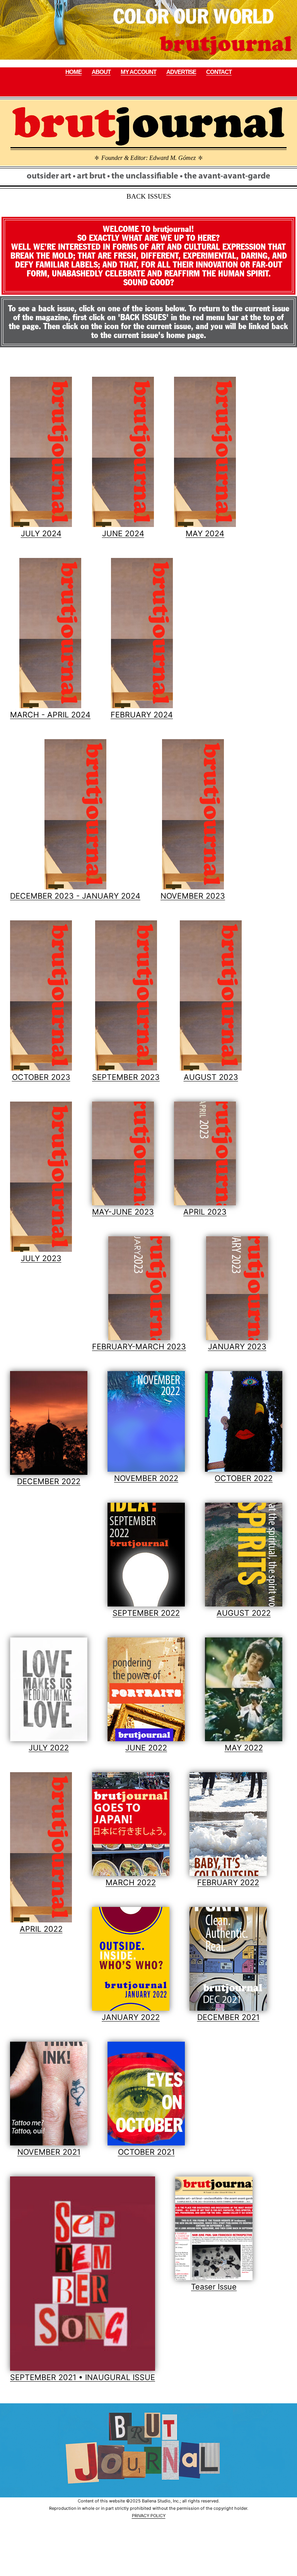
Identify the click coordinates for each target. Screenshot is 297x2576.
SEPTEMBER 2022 (146, 1613)
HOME (73, 72)
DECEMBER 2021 (228, 2017)
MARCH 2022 (131, 1883)
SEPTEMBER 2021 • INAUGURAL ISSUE (83, 2377)
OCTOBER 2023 (41, 1077)
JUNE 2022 (146, 1748)
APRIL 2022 (41, 1929)
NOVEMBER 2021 (49, 2152)
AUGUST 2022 (244, 1613)
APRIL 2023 (205, 1212)
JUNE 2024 (123, 534)
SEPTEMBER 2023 (126, 1077)
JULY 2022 (49, 1748)
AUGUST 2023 (211, 1077)
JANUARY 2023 (237, 1347)
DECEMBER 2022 (49, 1481)
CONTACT (219, 72)
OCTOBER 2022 (244, 1478)
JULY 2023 (41, 1258)
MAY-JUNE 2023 (123, 1212)
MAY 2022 (244, 1748)
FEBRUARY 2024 (142, 715)
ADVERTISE (181, 72)
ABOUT (101, 72)
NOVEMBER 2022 (146, 1478)
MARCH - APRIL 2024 (50, 715)
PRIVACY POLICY (149, 2516)
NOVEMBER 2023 (193, 896)
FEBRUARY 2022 (228, 1883)
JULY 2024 (41, 534)
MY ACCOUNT (138, 72)
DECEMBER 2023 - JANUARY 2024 (75, 896)
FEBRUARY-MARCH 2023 (139, 1347)
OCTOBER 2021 (146, 2152)
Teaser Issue (214, 2287)
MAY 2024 (205, 534)
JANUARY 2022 (131, 2017)
